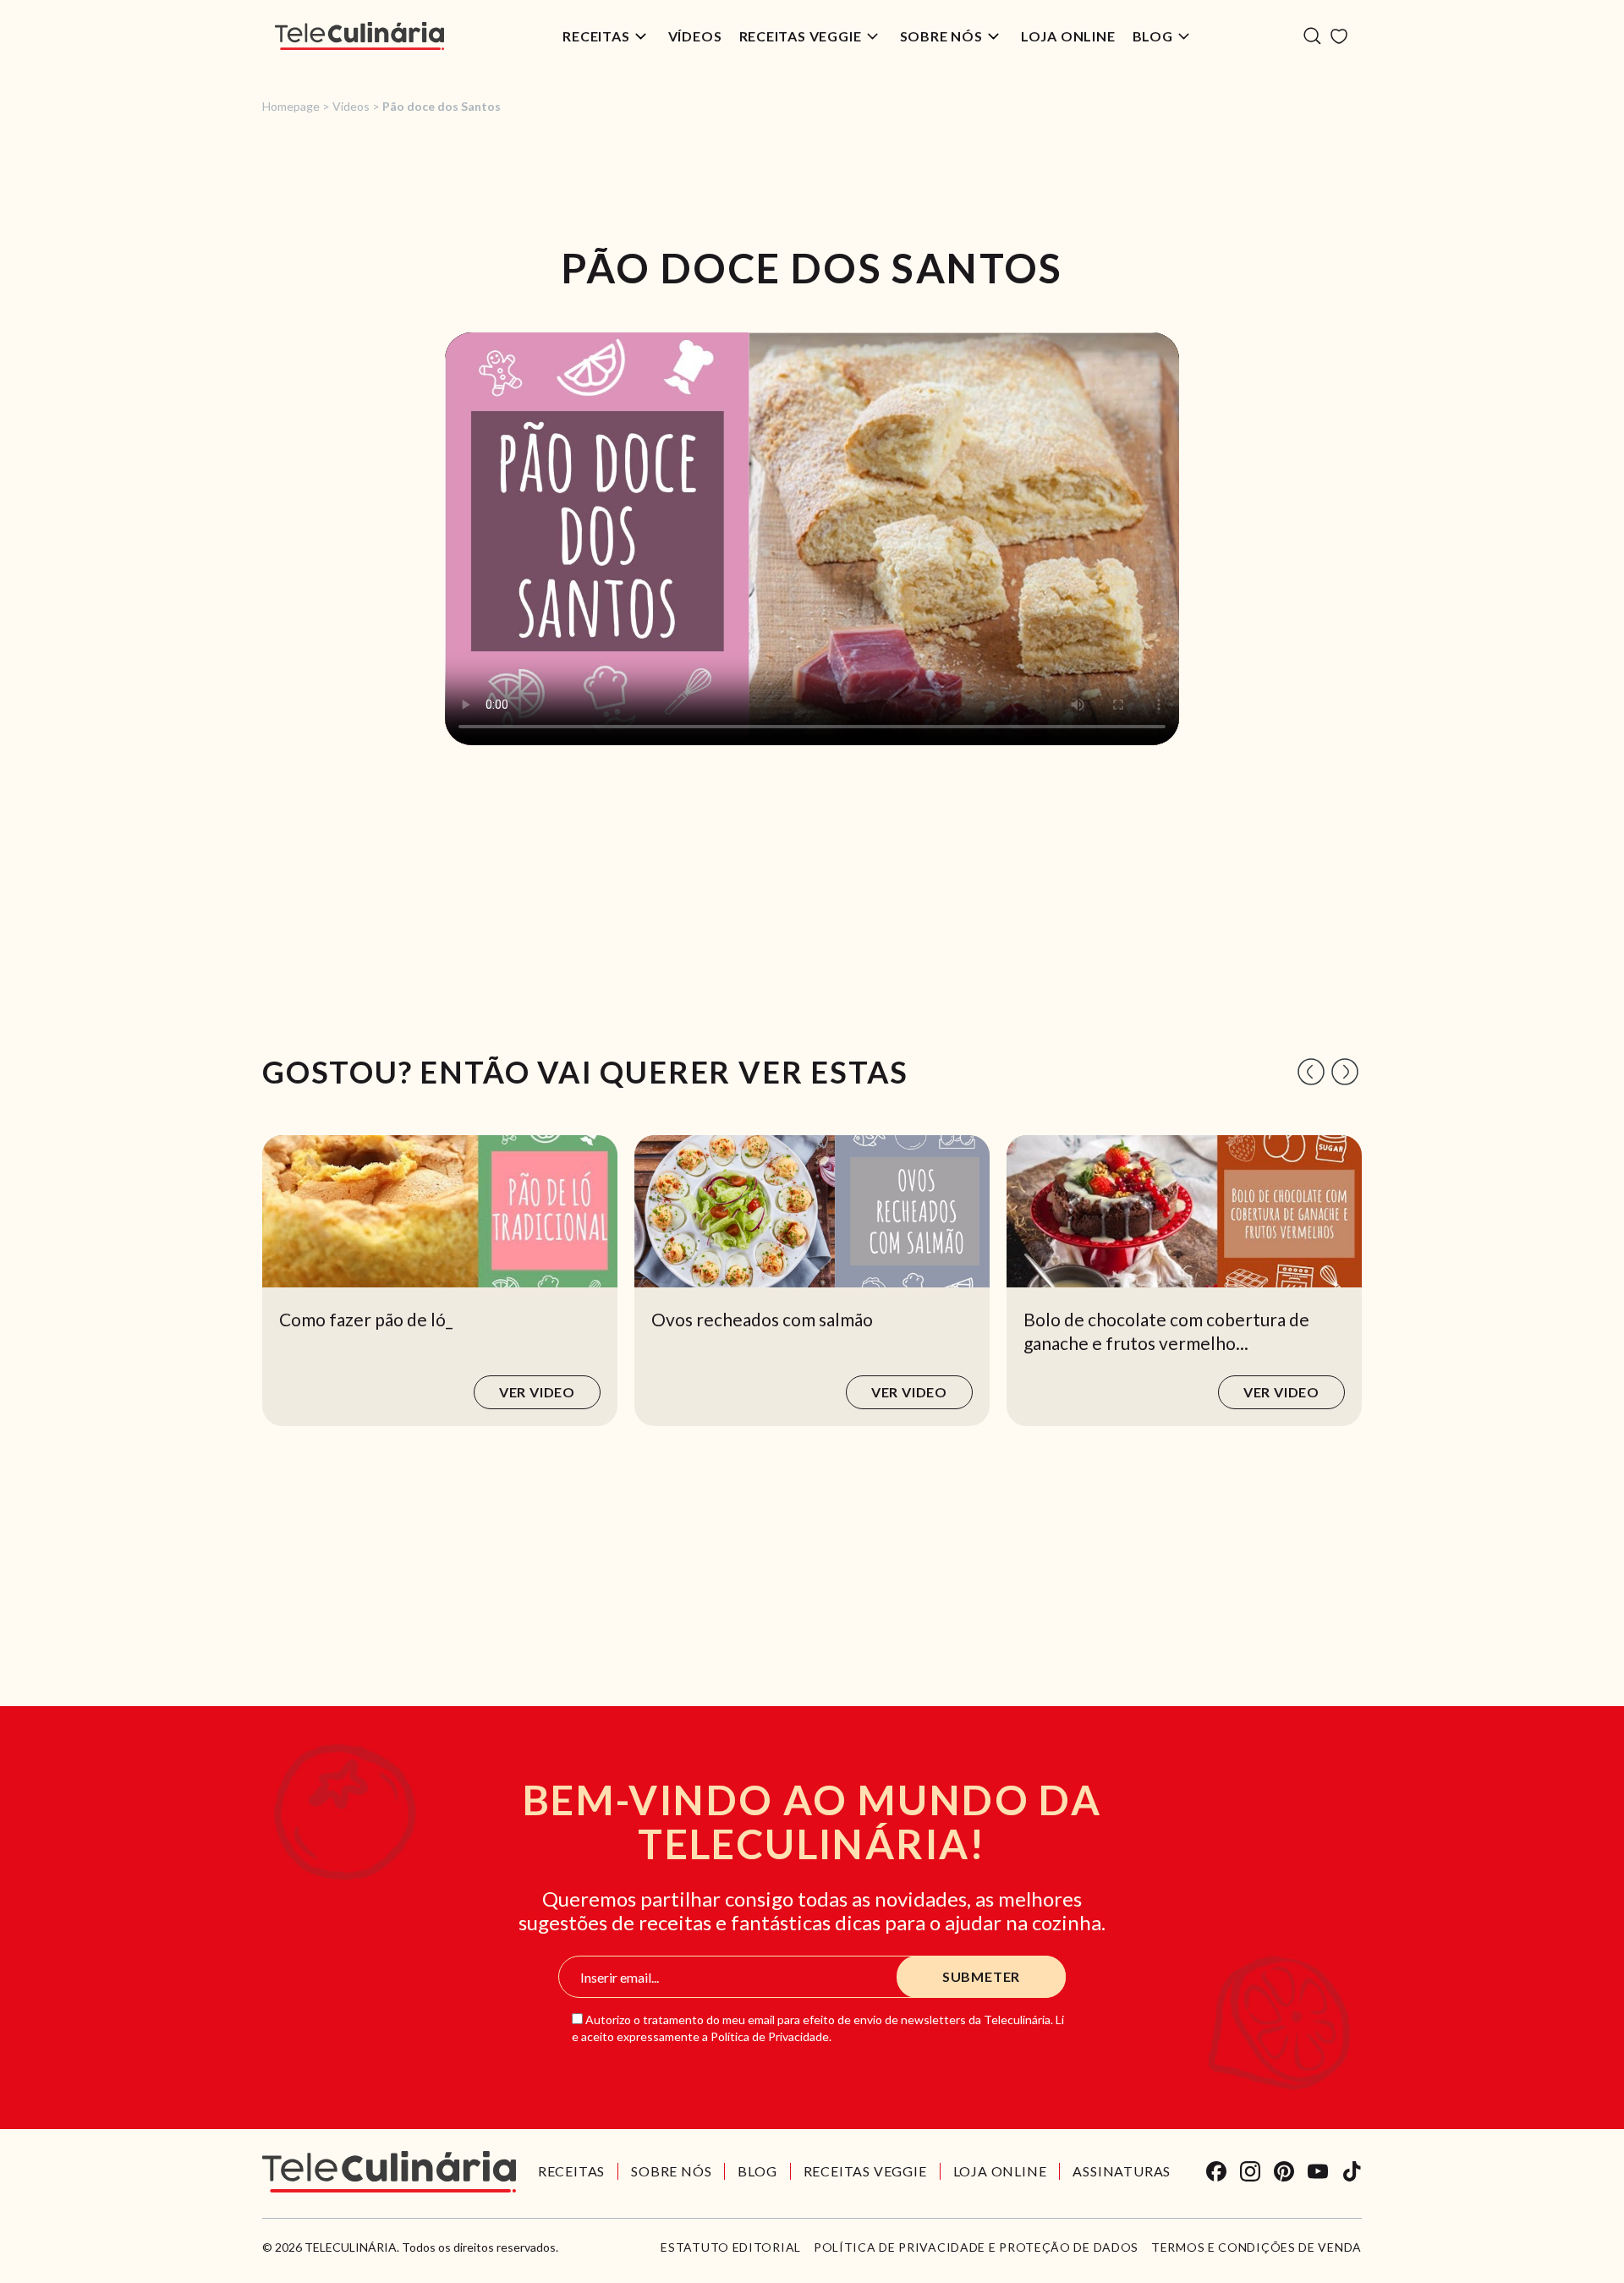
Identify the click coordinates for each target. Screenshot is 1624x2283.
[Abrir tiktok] (1352, 2171)
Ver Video (537, 1392)
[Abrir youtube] (1318, 2171)
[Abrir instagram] (1250, 2171)
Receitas (596, 36)
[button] (1311, 1072)
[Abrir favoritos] (1339, 36)
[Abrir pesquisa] (1312, 36)
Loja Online (1068, 36)
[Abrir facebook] (1216, 2171)
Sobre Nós (941, 36)
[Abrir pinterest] (1284, 2171)
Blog (1153, 36)
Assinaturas (1122, 2171)
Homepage (291, 106)
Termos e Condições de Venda (1256, 2247)
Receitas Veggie (801, 36)
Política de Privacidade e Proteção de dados (976, 2247)
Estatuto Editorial (731, 2247)
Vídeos (695, 36)
